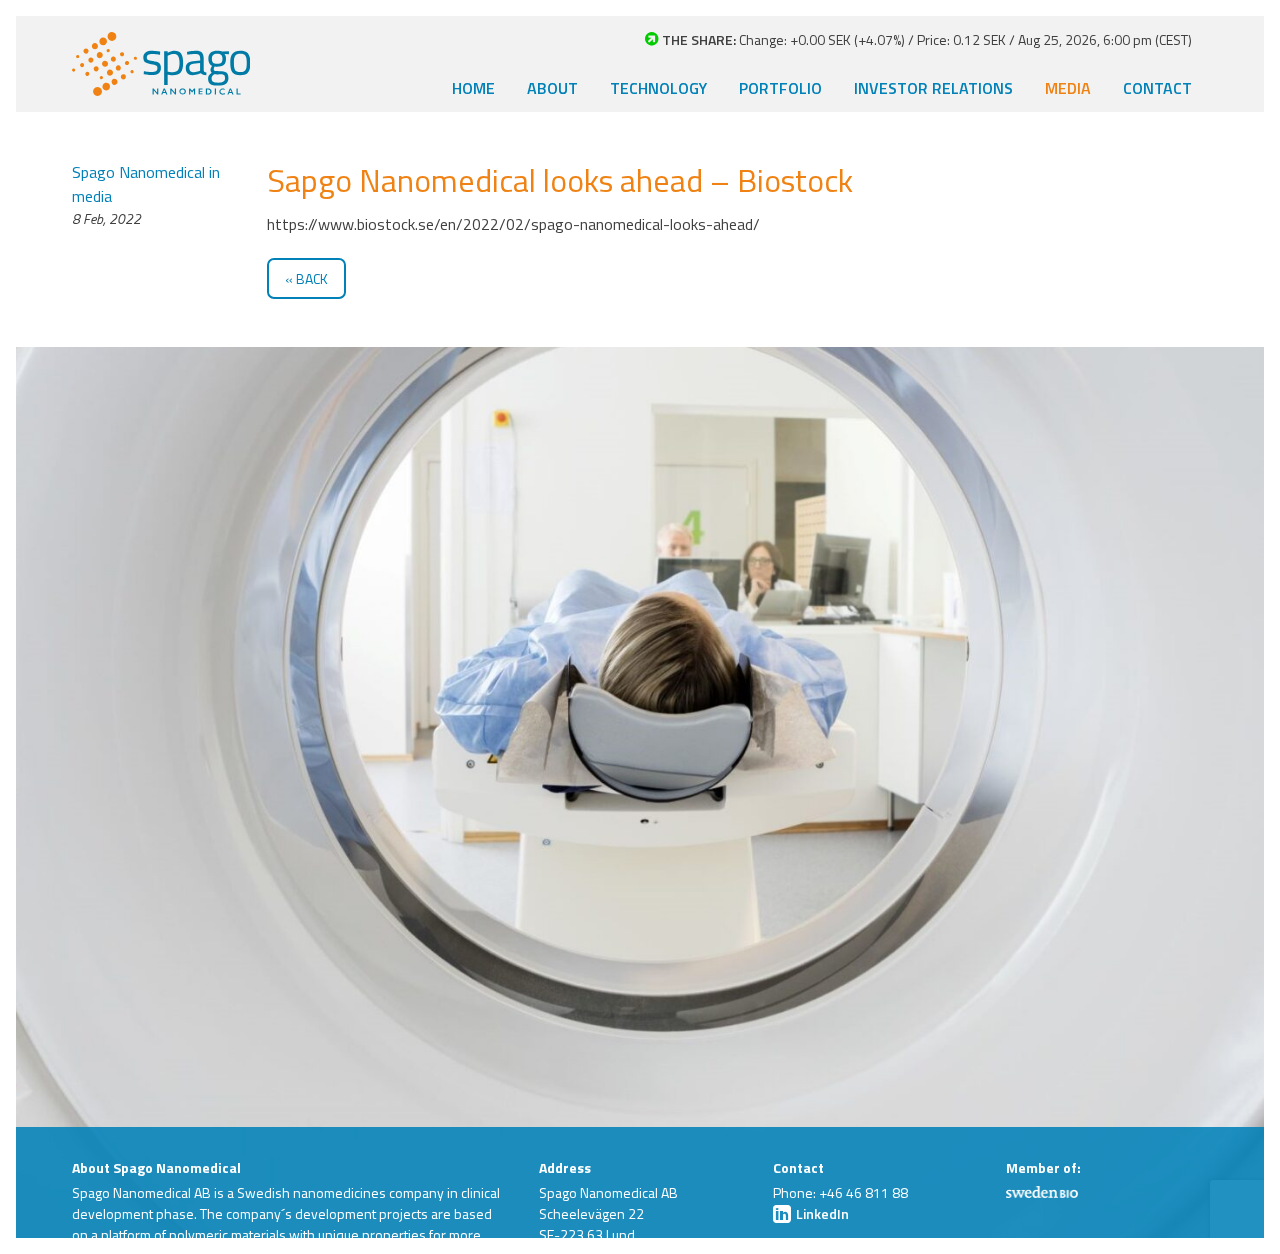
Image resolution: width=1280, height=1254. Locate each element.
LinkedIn (821, 1213)
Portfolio (780, 88)
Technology (658, 88)
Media (1068, 88)
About (552, 88)
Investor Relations (933, 88)
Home (473, 88)
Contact (1157, 88)
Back (312, 278)
